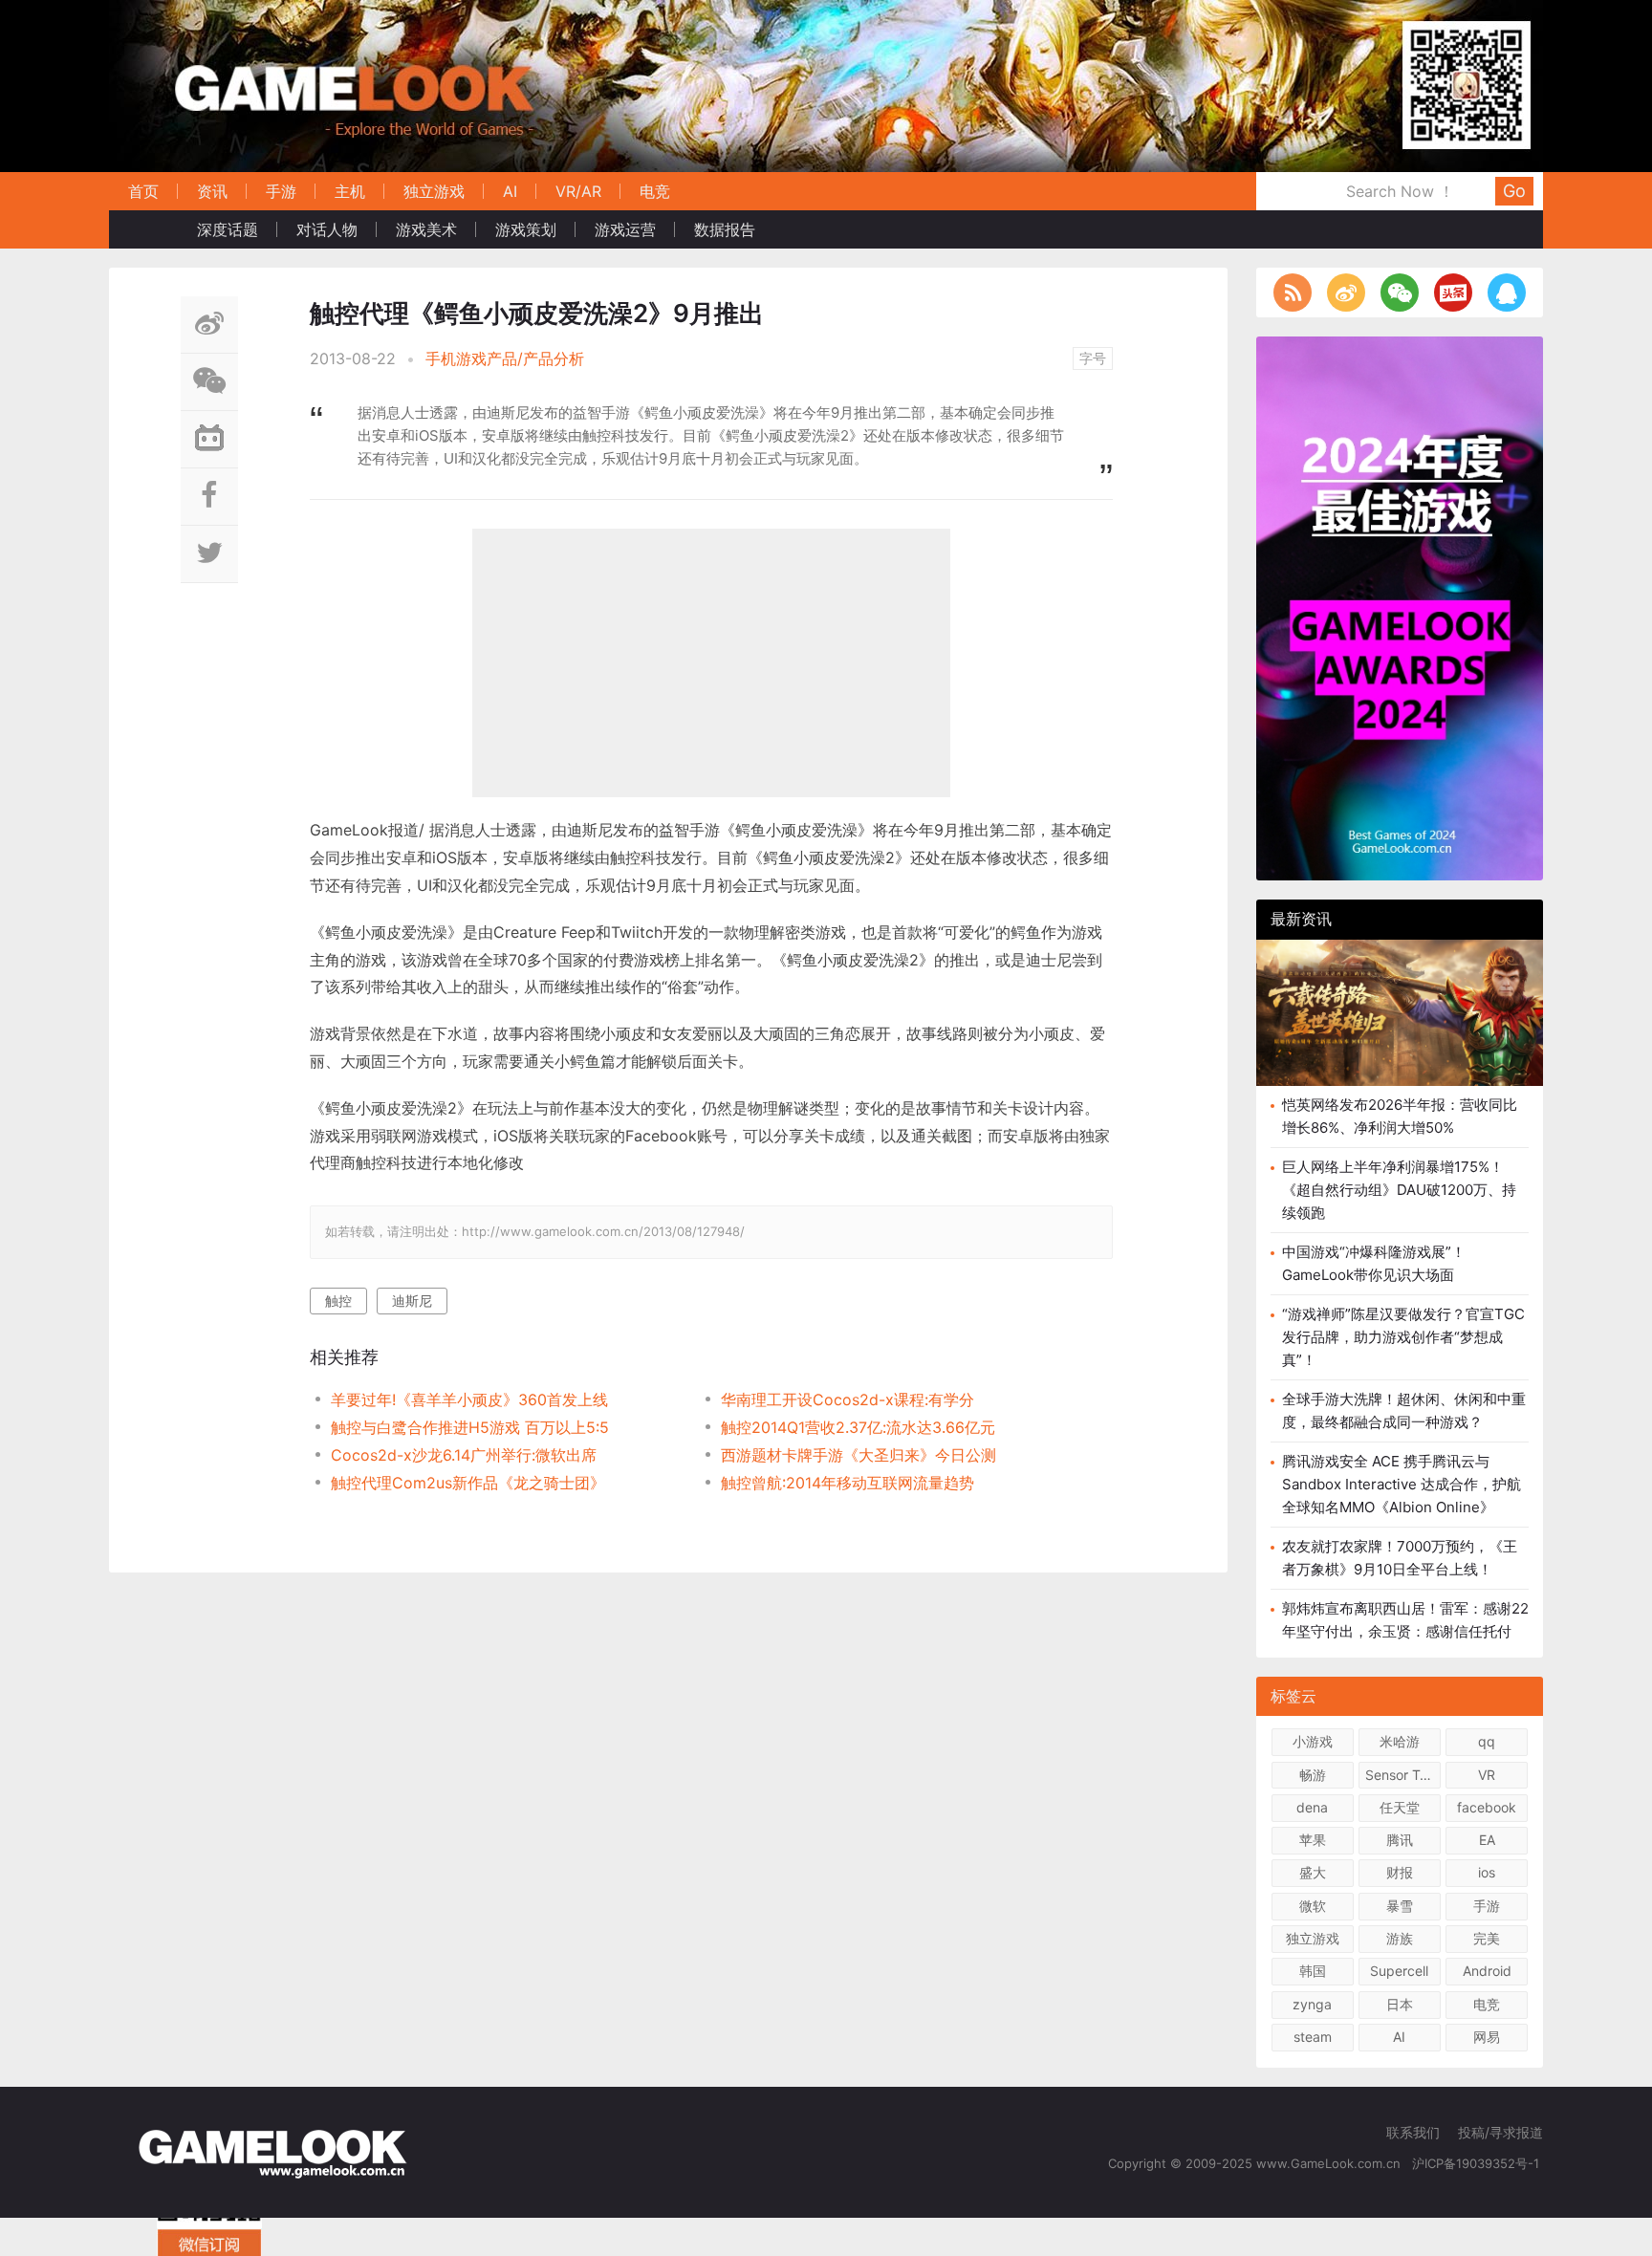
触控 (338, 1301)
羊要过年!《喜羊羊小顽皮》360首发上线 (469, 1399)
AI (510, 191)
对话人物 (327, 229)
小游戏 (1313, 1741)
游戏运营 (625, 229)
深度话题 (228, 229)
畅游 (1313, 1775)
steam (1313, 2037)
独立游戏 (434, 191)
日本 (1400, 2004)
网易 (1487, 2037)
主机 (350, 191)
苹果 (1313, 1840)
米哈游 (1400, 1741)
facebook (1487, 1807)
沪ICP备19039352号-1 (1478, 2163)
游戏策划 (526, 229)
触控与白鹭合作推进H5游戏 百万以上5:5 (470, 1427)
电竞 (655, 191)
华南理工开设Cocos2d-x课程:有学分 (848, 1399)
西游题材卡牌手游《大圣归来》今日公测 (859, 1455)
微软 (1313, 1906)
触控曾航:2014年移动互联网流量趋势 (848, 1483)
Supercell (1399, 1971)
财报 (1400, 1872)
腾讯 (1400, 1840)
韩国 (1313, 1971)
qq (1487, 1741)
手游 (281, 191)
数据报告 (725, 229)
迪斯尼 (412, 1301)
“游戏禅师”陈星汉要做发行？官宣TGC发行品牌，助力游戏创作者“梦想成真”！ (1403, 1337)
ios (1487, 1872)
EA (1487, 1840)
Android (1487, 1971)
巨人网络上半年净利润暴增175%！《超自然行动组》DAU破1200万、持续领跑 (1399, 1190)
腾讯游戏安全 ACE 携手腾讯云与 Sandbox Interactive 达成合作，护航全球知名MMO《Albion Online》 (1402, 1484)
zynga (1312, 2004)
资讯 (212, 191)
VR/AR (578, 191)
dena (1312, 1807)
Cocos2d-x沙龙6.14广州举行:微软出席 (464, 1455)
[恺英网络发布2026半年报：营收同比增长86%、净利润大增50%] (1400, 1013)
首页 (143, 191)
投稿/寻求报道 (1500, 2132)
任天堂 (1400, 1807)
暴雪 (1400, 1906)
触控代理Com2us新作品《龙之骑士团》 (468, 1483)
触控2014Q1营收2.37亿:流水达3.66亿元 (858, 1427)
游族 (1400, 1938)
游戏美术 (426, 229)
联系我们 (1413, 2132)
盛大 (1313, 1872)
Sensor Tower (1403, 1775)
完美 (1487, 1938)
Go (1514, 191)
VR (1487, 1775)
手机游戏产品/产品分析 (505, 358)
